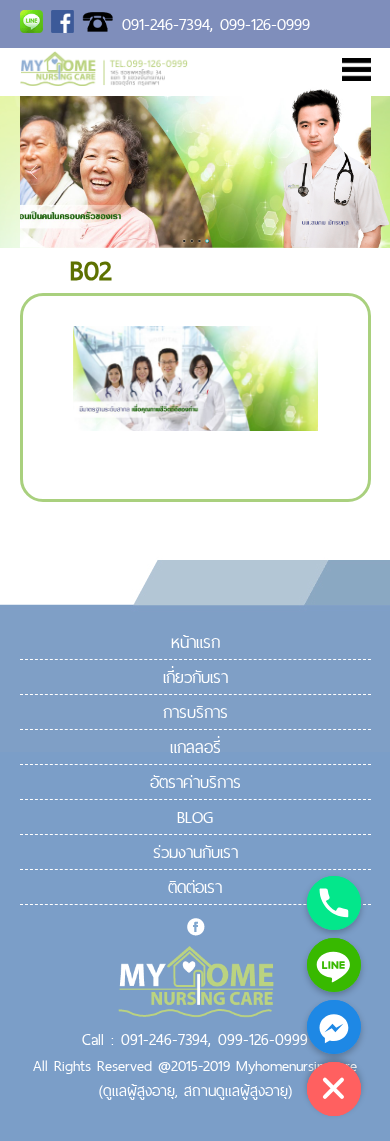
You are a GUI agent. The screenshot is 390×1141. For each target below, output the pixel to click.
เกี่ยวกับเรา (195, 677)
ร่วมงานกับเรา (195, 852)
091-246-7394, (167, 24)
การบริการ (195, 712)
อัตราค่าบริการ (195, 782)
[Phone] (334, 903)
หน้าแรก (195, 642)
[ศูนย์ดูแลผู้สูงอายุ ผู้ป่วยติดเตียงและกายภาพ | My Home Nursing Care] (104, 80)
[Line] (334, 965)
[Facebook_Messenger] (334, 1027)
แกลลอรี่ (195, 747)
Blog (195, 817)
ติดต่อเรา (195, 887)
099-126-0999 (265, 24)
